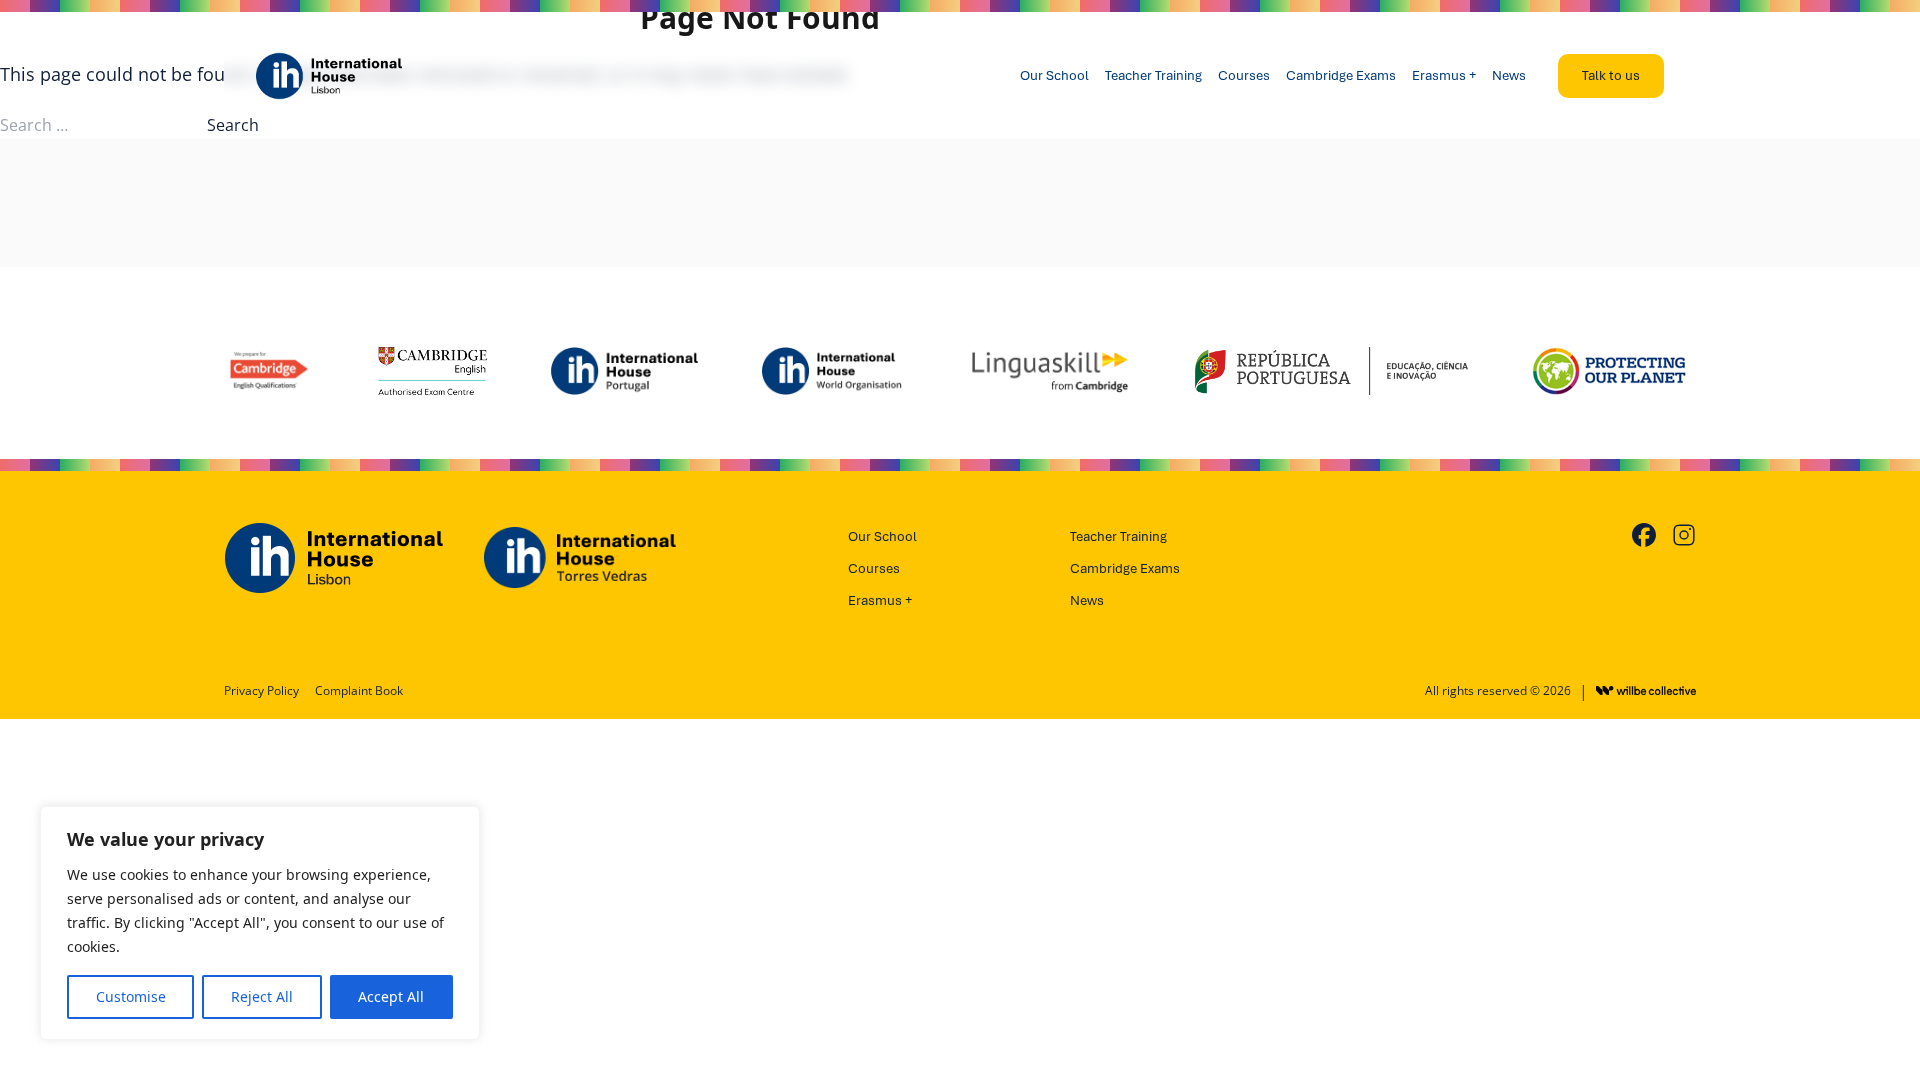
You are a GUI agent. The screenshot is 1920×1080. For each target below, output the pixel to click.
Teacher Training (1153, 75)
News (1509, 75)
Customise (131, 996)
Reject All (262, 996)
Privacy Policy (261, 691)
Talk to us (1611, 75)
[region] (260, 923)
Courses (1244, 75)
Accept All (391, 996)
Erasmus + (1444, 75)
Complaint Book (359, 691)
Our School (1054, 75)
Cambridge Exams (1341, 75)
